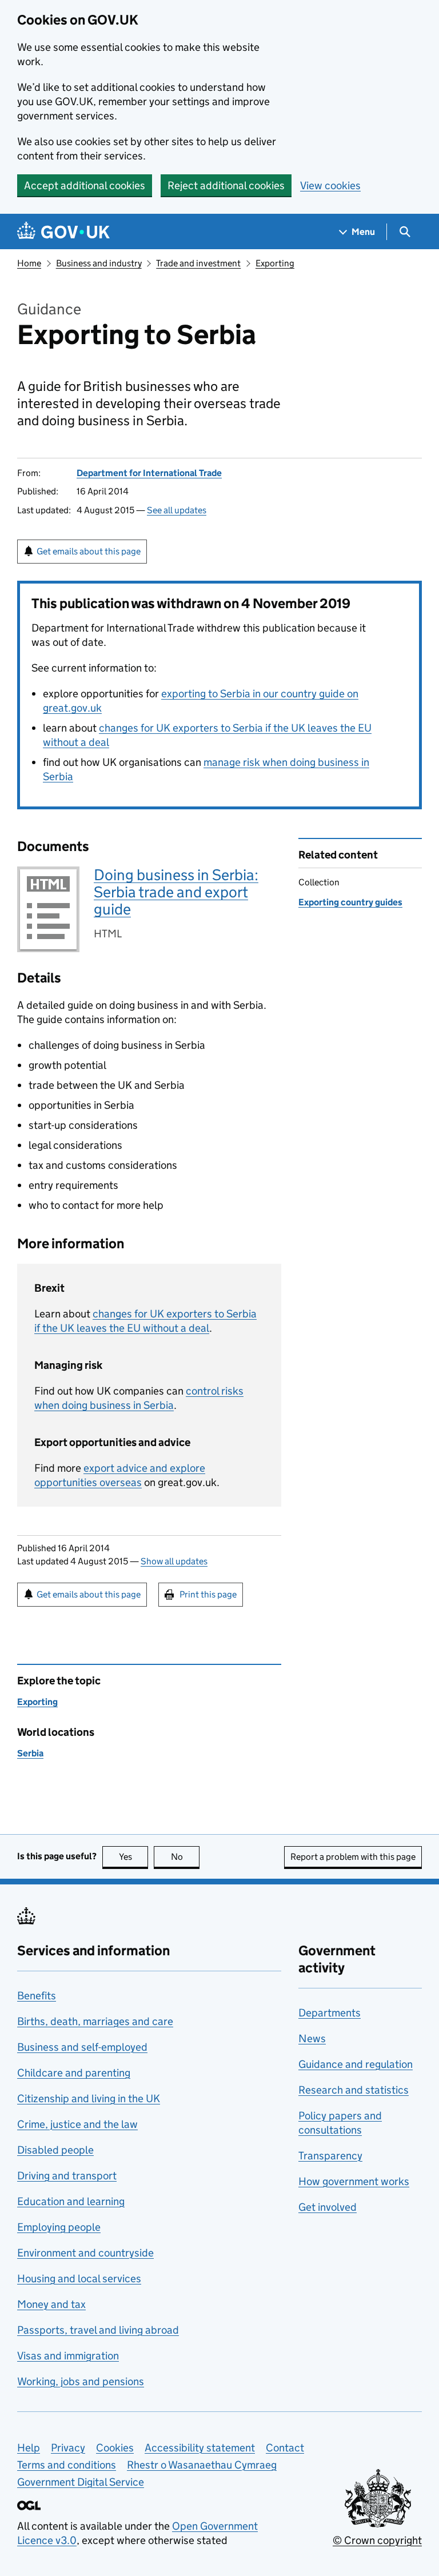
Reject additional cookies (226, 185)
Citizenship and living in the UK (89, 2098)
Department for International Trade (149, 473)
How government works (354, 2181)
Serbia (30, 1753)
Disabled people (55, 2150)
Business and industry (99, 263)
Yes (133, 1857)
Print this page (208, 1594)
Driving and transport (67, 2176)
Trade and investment (198, 263)
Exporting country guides (350, 902)
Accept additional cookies (85, 185)
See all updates (177, 510)
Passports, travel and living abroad (98, 2330)
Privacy (68, 2448)
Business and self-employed (82, 2047)
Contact (285, 2448)
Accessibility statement (200, 2448)
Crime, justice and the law (77, 2124)
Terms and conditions (67, 2465)
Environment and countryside (85, 2253)
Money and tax (51, 2304)
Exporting (275, 263)
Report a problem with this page (353, 1857)
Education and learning (71, 2201)
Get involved (328, 2207)
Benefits (37, 1996)
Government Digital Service (81, 2482)
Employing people (59, 2227)
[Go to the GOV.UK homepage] (63, 232)
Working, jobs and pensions (81, 2381)
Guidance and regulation (356, 2064)
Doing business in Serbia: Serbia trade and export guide (176, 892)
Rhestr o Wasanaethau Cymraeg (202, 2465)
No (185, 1857)
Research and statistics (354, 2090)
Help (29, 2448)
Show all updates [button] (174, 1561)
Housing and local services (79, 2279)
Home (29, 263)
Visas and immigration (68, 2356)
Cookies (115, 2448)
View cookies (330, 185)
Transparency (330, 2156)
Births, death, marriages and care (95, 2021)
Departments (330, 2013)
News (312, 2038)
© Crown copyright (377, 2540)
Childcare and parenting (74, 2073)
